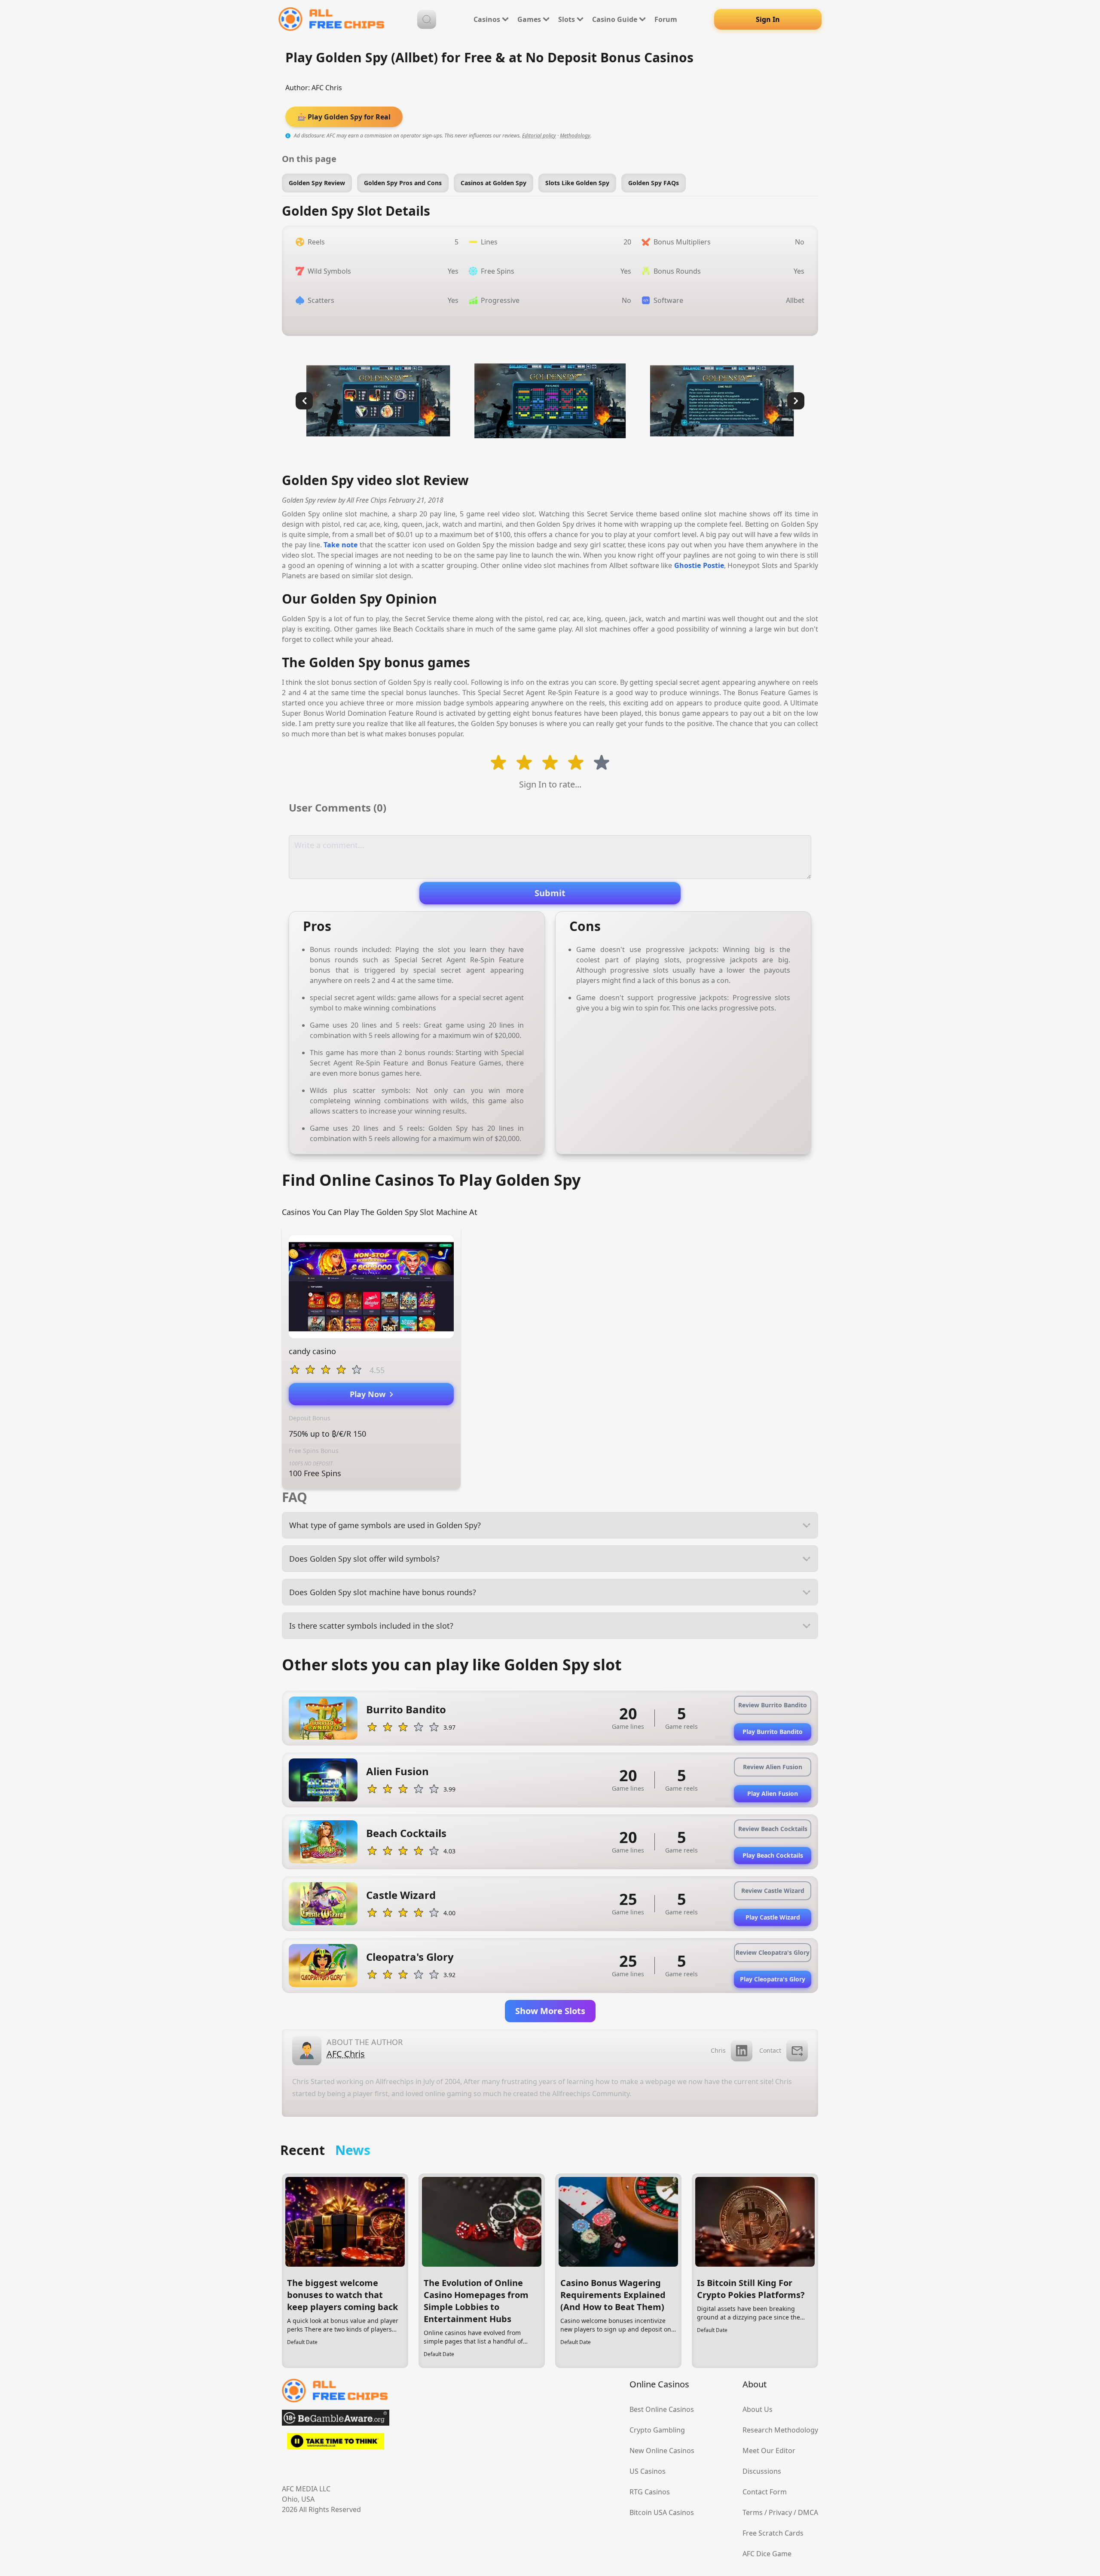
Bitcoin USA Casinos (662, 2512)
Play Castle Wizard (773, 1917)
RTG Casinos (650, 2492)
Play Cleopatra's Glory (773, 1979)
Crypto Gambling (657, 2430)
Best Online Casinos (662, 2409)
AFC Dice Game (767, 2554)
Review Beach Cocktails (773, 1829)
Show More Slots (550, 2011)
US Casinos (648, 2471)
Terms (753, 2512)
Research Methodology (780, 2430)
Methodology (575, 136)
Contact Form (765, 2492)
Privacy (780, 2512)
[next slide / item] (796, 401)
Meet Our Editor (769, 2451)
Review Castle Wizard (773, 1891)
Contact (770, 2050)
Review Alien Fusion (773, 1767)
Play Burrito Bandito (773, 1732)
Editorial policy (539, 136)
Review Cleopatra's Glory (773, 1952)
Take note (341, 545)
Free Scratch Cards (773, 2533)
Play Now (370, 1394)
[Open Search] (427, 19)
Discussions (762, 2471)
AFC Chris (327, 88)
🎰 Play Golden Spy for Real (344, 117)
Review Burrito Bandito (773, 1705)
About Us (758, 2409)
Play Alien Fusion (773, 1793)
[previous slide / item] (304, 401)
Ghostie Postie (699, 565)
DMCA (808, 2512)
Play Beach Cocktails (773, 1855)
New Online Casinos (662, 2451)
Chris (718, 2050)
